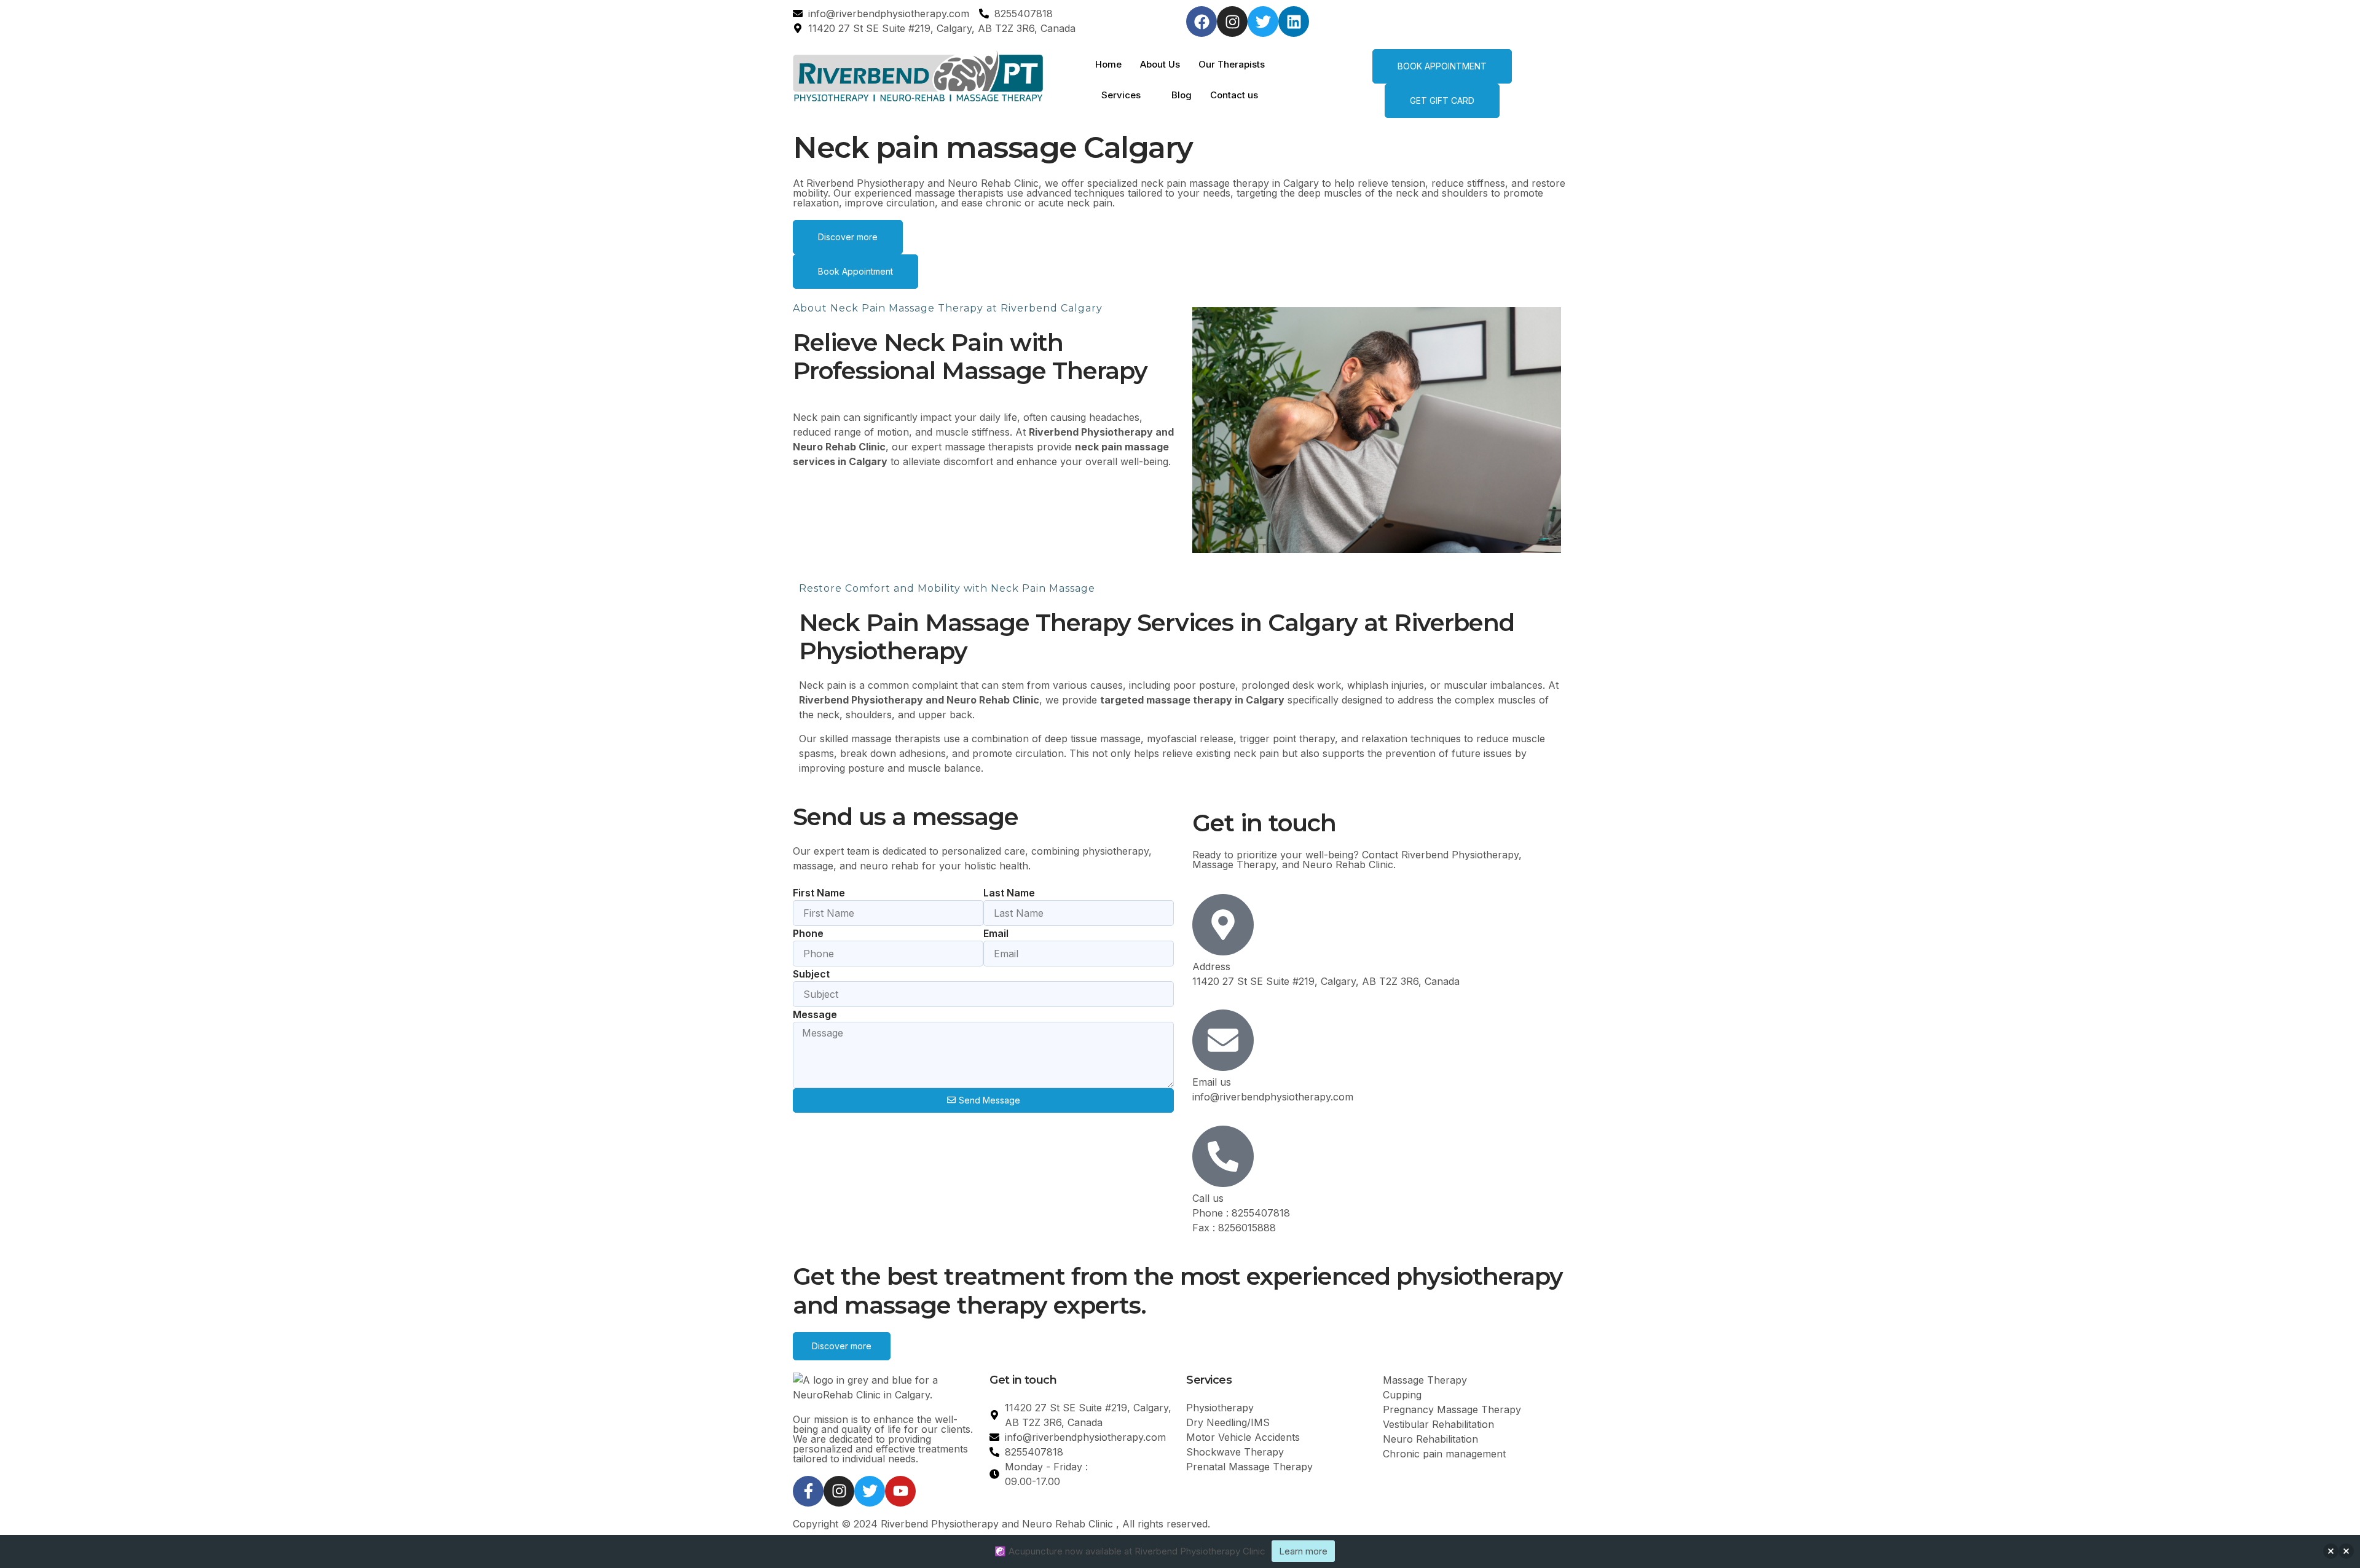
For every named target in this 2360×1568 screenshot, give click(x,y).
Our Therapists (1232, 64)
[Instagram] (1232, 22)
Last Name (1009, 893)
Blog (1182, 95)
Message (815, 1014)
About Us (1160, 64)
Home (1108, 64)
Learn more (1303, 1551)
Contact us (1234, 95)
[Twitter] (1263, 22)
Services (1121, 95)
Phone (808, 933)
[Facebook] (1202, 22)
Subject (811, 974)
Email (996, 933)
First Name (819, 893)
